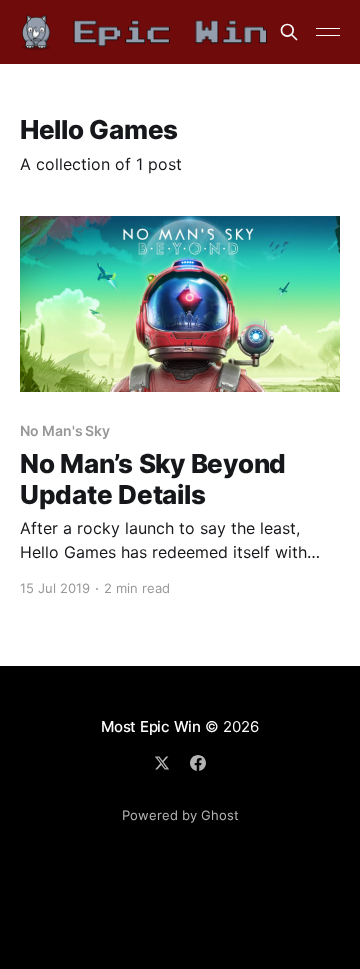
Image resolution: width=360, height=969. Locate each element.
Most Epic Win (151, 726)
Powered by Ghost (180, 815)
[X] (162, 763)
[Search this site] (289, 32)
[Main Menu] (328, 32)
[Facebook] (198, 763)
